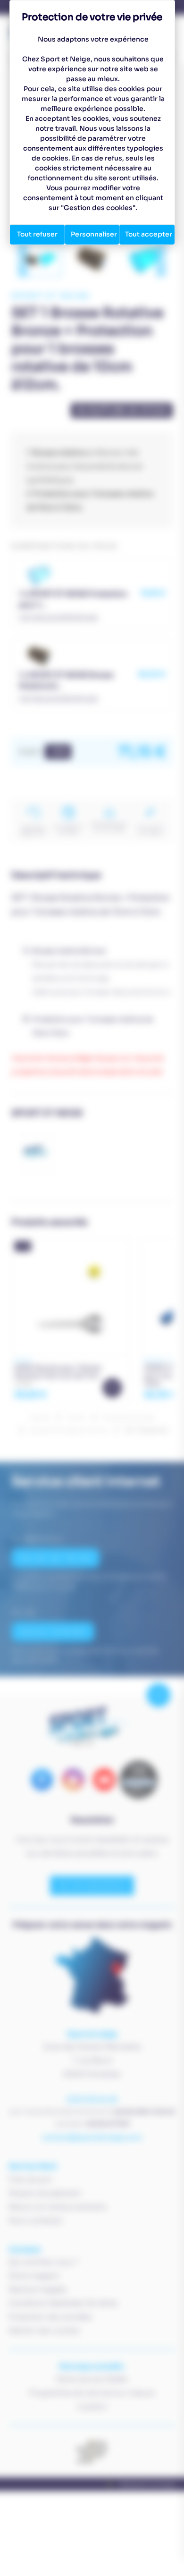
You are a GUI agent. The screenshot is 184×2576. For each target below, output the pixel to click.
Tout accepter (149, 234)
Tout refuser (37, 234)
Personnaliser (94, 234)
